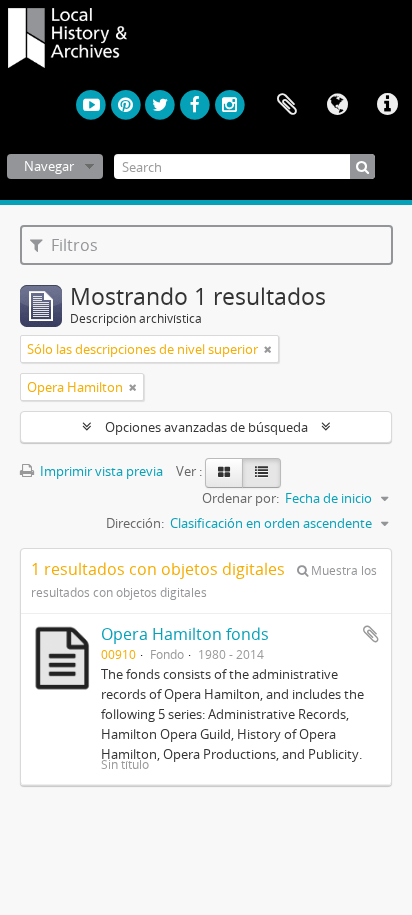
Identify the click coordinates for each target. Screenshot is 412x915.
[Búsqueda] (362, 166)
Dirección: (135, 523)
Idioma (337, 105)
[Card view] (224, 473)
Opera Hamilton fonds (185, 634)
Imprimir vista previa (100, 471)
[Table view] (261, 473)
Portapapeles (287, 105)
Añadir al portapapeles (371, 634)
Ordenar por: (240, 498)
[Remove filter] (268, 349)
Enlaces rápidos (387, 105)
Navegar (49, 166)
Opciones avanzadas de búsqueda (206, 427)
